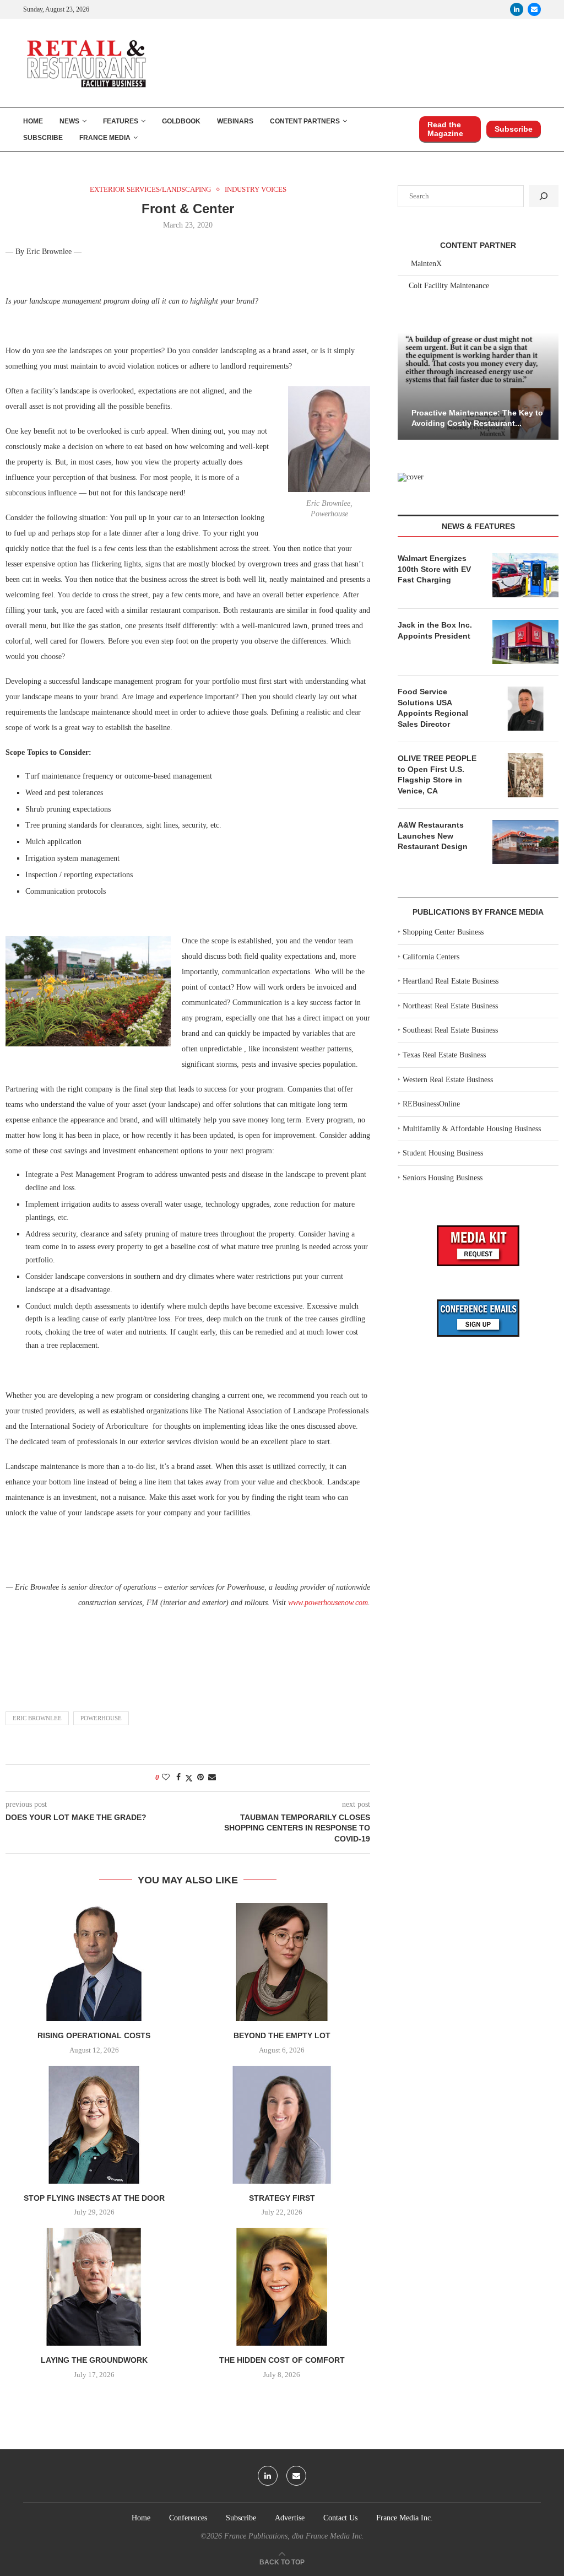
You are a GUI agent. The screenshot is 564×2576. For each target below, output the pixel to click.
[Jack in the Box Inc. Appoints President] (525, 642)
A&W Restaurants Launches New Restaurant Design (433, 836)
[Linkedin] (517, 9)
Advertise (290, 2518)
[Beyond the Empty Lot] (282, 1962)
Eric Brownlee (37, 1718)
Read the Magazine (445, 129)
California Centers (431, 957)
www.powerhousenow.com (328, 1603)
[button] (408, 385)
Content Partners (305, 121)
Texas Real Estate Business (444, 1055)
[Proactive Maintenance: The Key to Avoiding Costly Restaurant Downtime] (478, 386)
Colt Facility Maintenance (449, 286)
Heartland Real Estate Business (451, 981)
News (69, 121)
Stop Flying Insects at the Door (94, 2198)
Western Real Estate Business (448, 1080)
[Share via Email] (212, 1778)
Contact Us (340, 2518)
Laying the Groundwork (94, 2360)
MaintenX (426, 264)
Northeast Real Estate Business (450, 1006)
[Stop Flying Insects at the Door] (94, 2125)
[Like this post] (166, 1778)
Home (33, 121)
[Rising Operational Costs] (94, 1962)
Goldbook (181, 121)
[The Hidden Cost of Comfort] (282, 2287)
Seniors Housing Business (443, 1178)
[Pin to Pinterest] (200, 1778)
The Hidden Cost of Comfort (282, 2360)
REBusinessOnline (431, 1104)
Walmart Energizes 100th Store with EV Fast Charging (434, 569)
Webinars (235, 121)
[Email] (534, 9)
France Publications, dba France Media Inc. (294, 2536)
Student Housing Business (443, 1153)
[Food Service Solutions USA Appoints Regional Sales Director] (525, 709)
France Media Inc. (405, 2518)
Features (121, 121)
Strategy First (282, 2198)
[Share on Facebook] (178, 1778)
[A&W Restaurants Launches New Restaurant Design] (525, 842)
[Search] (544, 196)
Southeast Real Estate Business (450, 1030)
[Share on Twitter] (189, 1778)
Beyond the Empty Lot (282, 2035)
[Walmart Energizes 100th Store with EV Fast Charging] (525, 575)
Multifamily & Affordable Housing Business (472, 1129)
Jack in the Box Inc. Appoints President (435, 630)
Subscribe (43, 138)
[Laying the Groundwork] (94, 2287)
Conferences (188, 2518)
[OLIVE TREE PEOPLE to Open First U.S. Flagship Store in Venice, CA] (525, 775)
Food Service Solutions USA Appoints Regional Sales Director (433, 708)
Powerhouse (101, 1718)
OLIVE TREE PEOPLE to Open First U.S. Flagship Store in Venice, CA (437, 774)
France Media (105, 138)
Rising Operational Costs (94, 2035)
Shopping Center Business (443, 932)
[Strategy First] (282, 2125)
